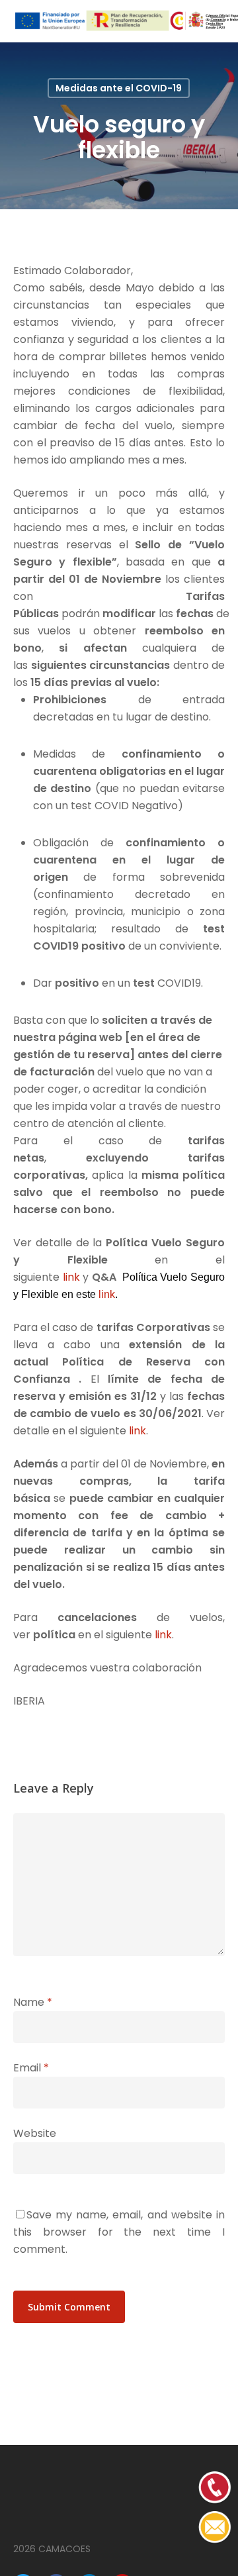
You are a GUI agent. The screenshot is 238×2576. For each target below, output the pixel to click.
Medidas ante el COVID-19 (119, 88)
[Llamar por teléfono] (215, 2541)
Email (31, 2068)
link (71, 1277)
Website (35, 2133)
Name (33, 2002)
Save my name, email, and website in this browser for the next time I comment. (119, 2232)
